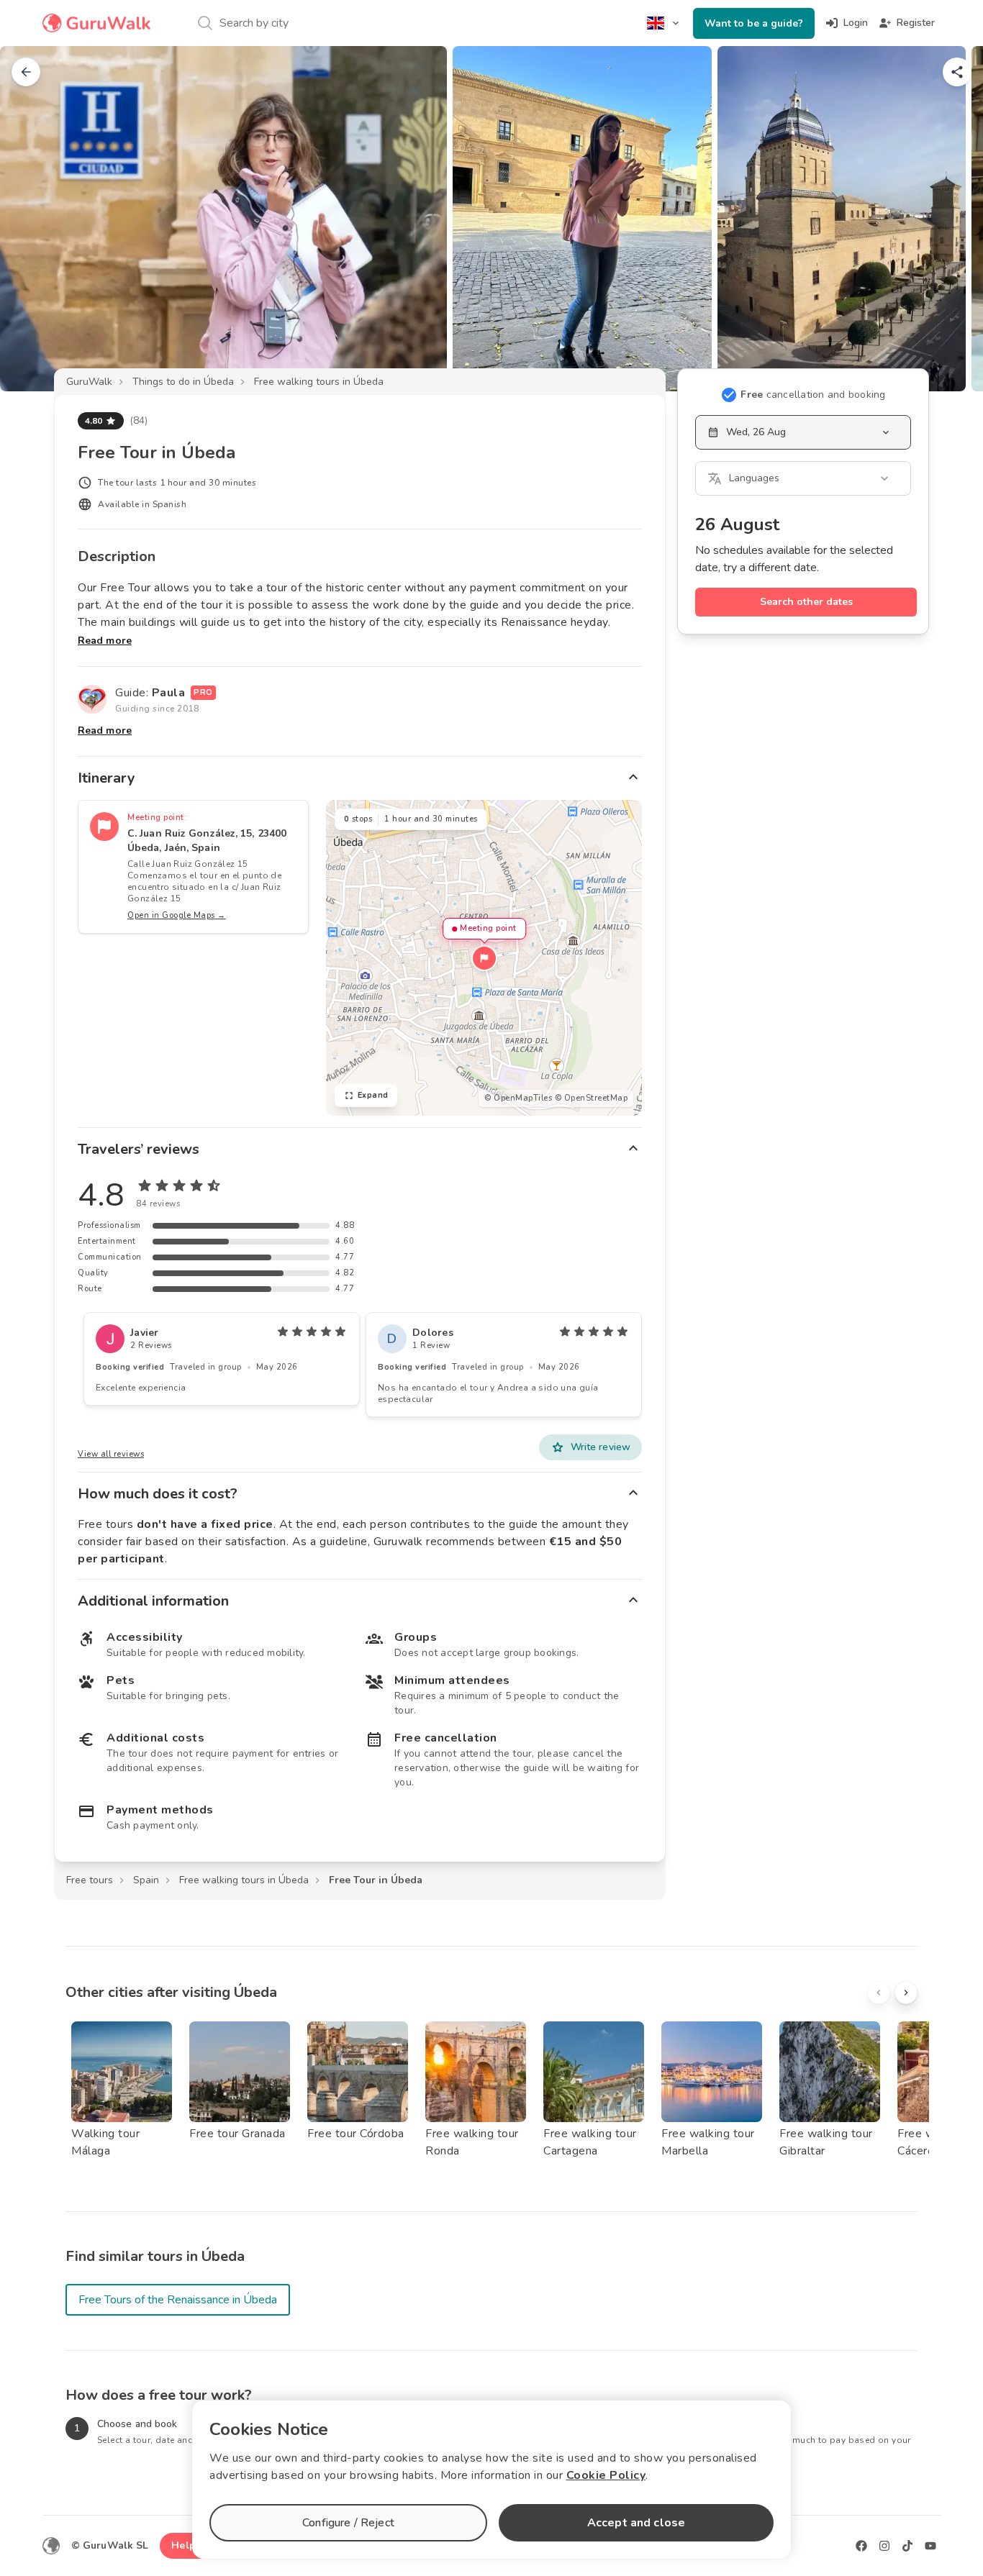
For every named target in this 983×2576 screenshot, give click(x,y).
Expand (373, 1095)
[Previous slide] (35, 219)
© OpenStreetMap (592, 1098)
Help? (186, 2545)
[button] (484, 958)
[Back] (26, 72)
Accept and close (636, 2523)
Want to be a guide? (754, 23)
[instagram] (884, 2546)
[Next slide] (948, 219)
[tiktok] (907, 2546)
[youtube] (930, 2546)
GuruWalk (89, 382)
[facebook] (861, 2546)
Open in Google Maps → (177, 915)
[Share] (957, 72)
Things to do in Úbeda (183, 382)
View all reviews (111, 1454)
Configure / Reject (348, 2523)
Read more (105, 641)
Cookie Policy (606, 2475)
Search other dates (806, 602)
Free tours (90, 1880)
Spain (146, 1880)
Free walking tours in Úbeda (319, 382)
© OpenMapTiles (518, 1098)
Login (856, 23)
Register (916, 23)
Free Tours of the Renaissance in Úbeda (178, 2300)
